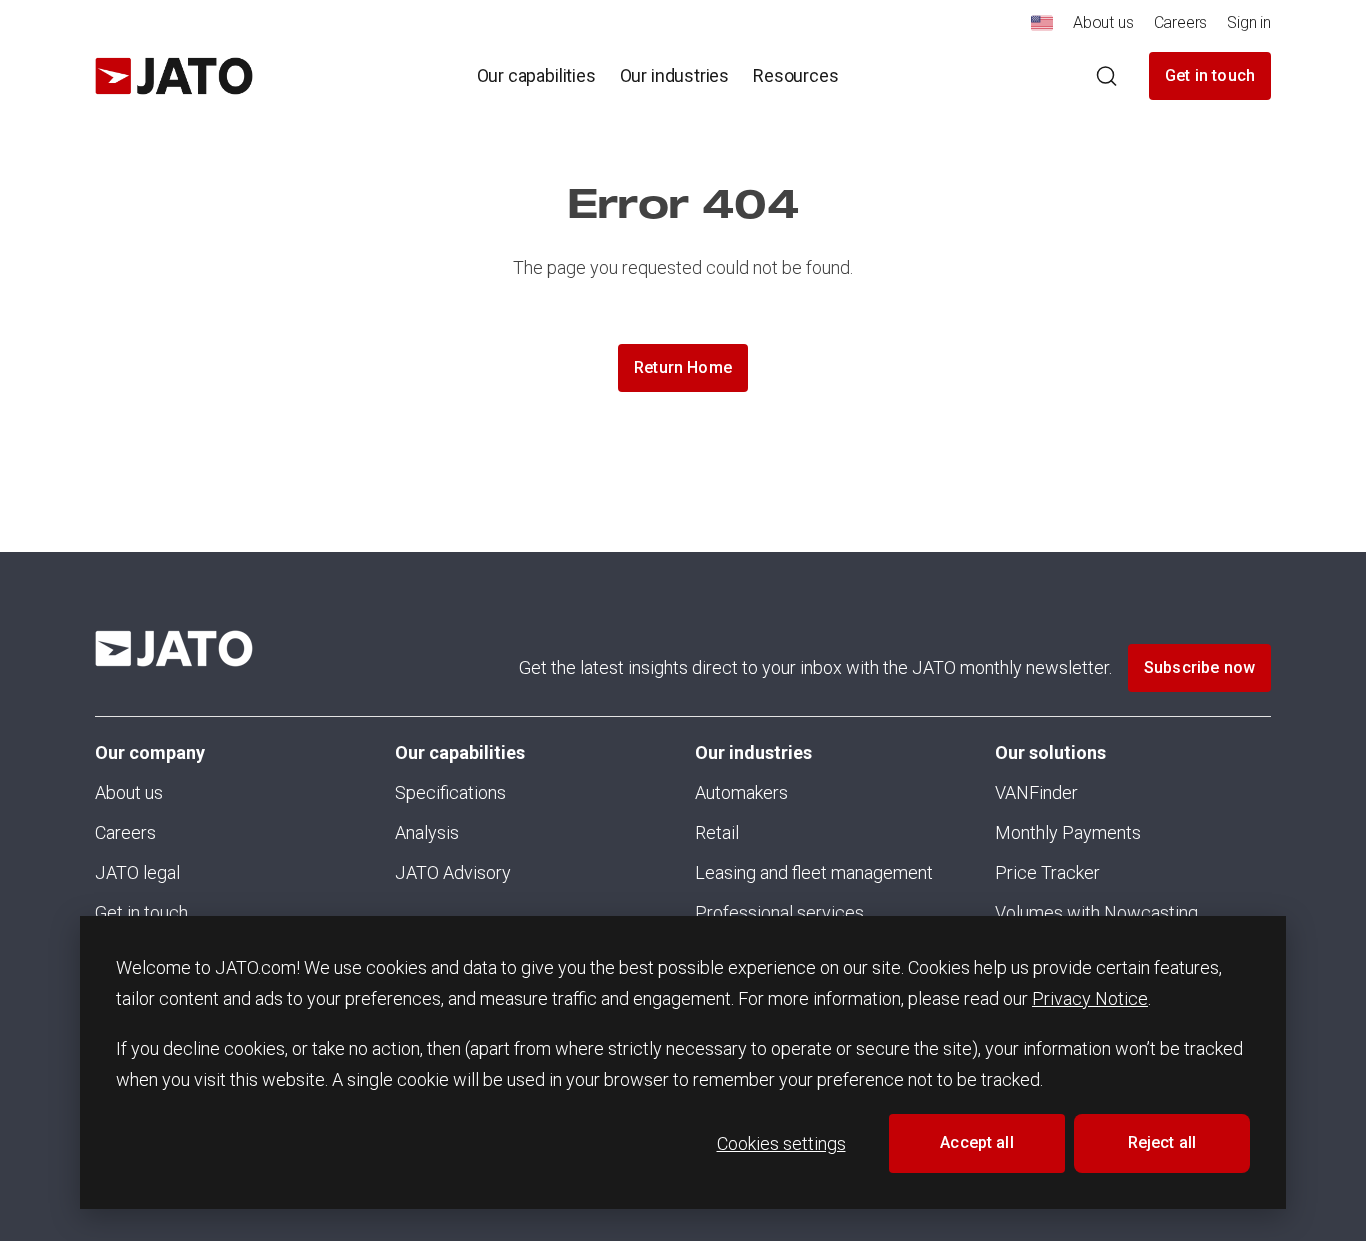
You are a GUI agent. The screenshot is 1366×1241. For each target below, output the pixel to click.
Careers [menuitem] (1181, 22)
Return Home (683, 367)
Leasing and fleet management (814, 872)
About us (129, 792)
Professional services (779, 912)
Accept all (977, 1142)
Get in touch (1210, 75)
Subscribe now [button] (1199, 667)
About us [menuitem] (1103, 22)
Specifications (450, 792)
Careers (125, 832)
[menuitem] (1042, 28)
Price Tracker (1047, 872)
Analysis (427, 832)
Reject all (1162, 1142)
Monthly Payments (1068, 832)
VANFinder (1036, 792)
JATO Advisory (453, 872)
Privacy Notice (1090, 998)
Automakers (741, 792)
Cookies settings (781, 1143)
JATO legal (137, 872)
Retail (717, 832)
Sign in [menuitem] (1249, 22)
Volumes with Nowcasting (1096, 912)
